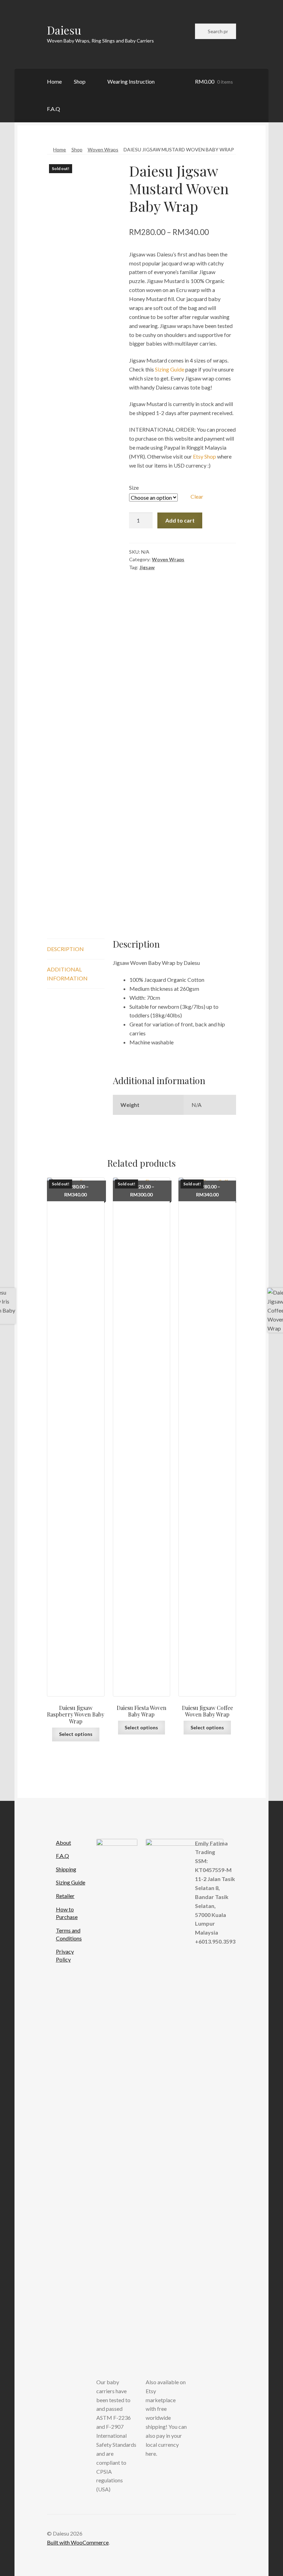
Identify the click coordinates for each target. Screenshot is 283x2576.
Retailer (65, 1896)
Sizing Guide (170, 369)
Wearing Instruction (131, 81)
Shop (80, 81)
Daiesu (64, 30)
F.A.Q (53, 109)
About (64, 1842)
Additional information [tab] (67, 974)
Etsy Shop (204, 456)
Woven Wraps (103, 149)
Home (54, 81)
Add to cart (180, 520)
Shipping (66, 1869)
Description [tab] (65, 949)
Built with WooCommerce (78, 2542)
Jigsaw (147, 567)
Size (134, 487)
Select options (76, 1734)
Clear (197, 496)
